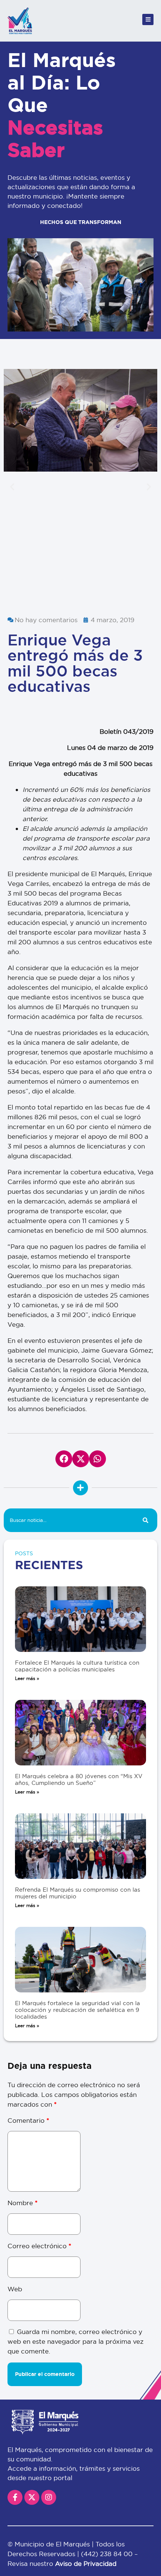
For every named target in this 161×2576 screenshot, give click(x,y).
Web (15, 2289)
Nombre (22, 2203)
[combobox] (69, 1520)
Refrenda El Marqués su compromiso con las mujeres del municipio (78, 1893)
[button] (12, 486)
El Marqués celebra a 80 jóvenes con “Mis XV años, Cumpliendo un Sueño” (79, 1779)
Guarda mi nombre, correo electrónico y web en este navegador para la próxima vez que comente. (75, 2341)
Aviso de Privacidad (86, 2563)
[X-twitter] (32, 2497)
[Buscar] (145, 1520)
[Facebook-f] (15, 2497)
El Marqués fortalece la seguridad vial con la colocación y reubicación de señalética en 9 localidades (78, 2010)
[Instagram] (49, 2497)
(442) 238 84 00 (108, 2554)
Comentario (28, 2120)
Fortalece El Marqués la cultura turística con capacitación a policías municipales (77, 1666)
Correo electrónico (39, 2246)
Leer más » (27, 1678)
